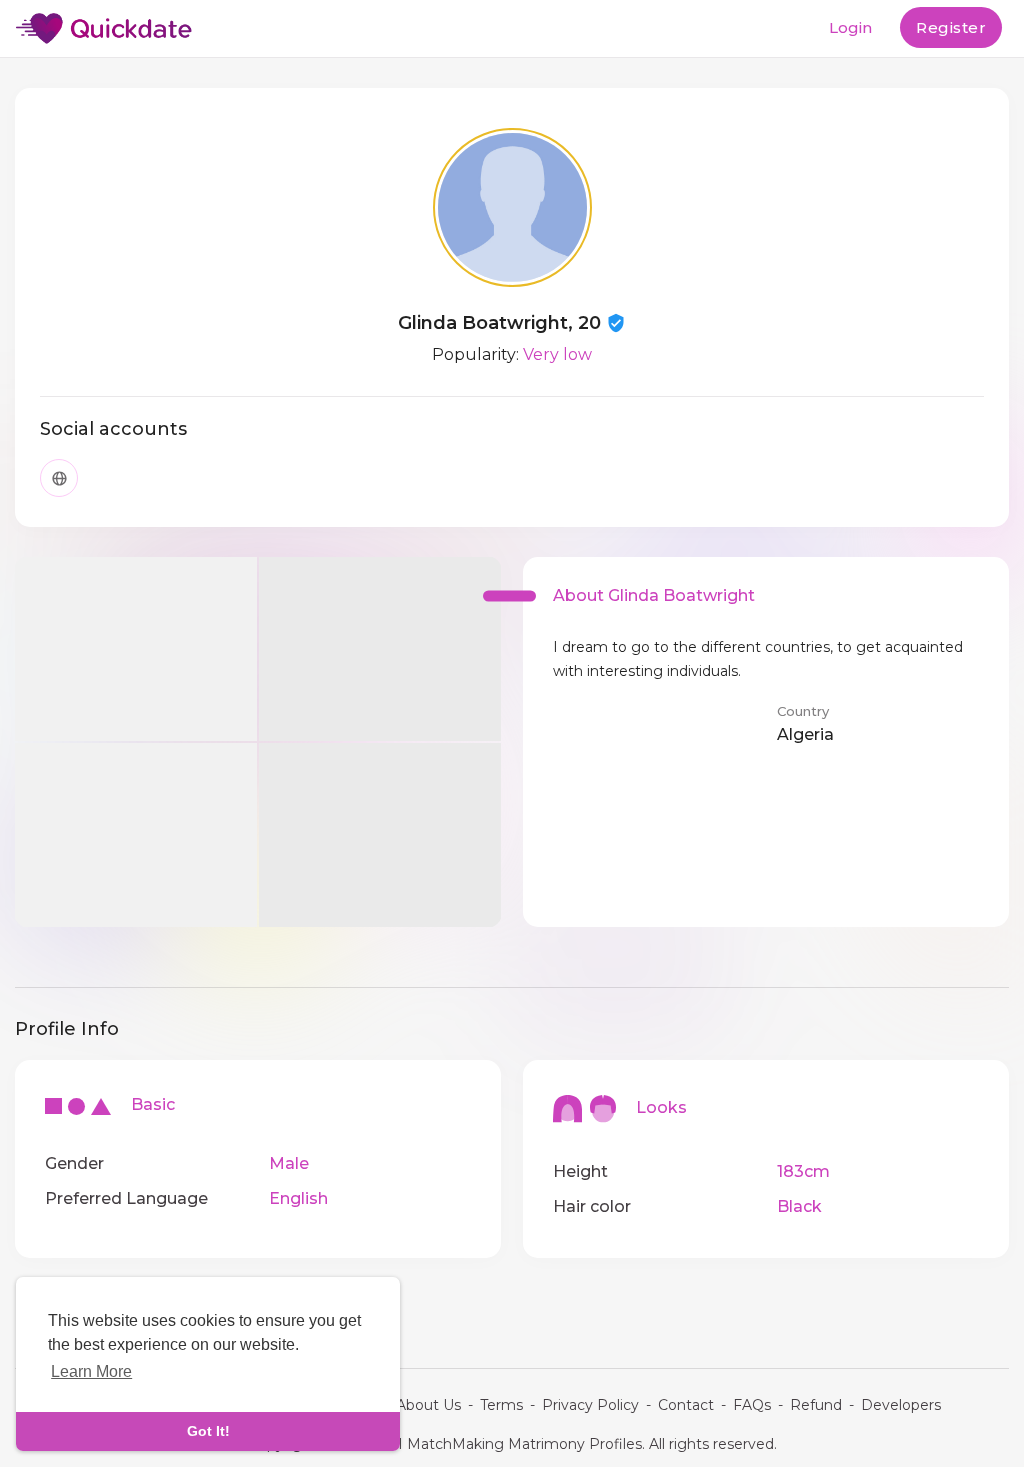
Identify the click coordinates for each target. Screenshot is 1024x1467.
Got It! (208, 1431)
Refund (816, 1405)
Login (850, 27)
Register (951, 27)
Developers (901, 1405)
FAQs (752, 1405)
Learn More (91, 1371)
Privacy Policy (590, 1405)
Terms (501, 1405)
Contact (686, 1405)
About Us (428, 1405)
